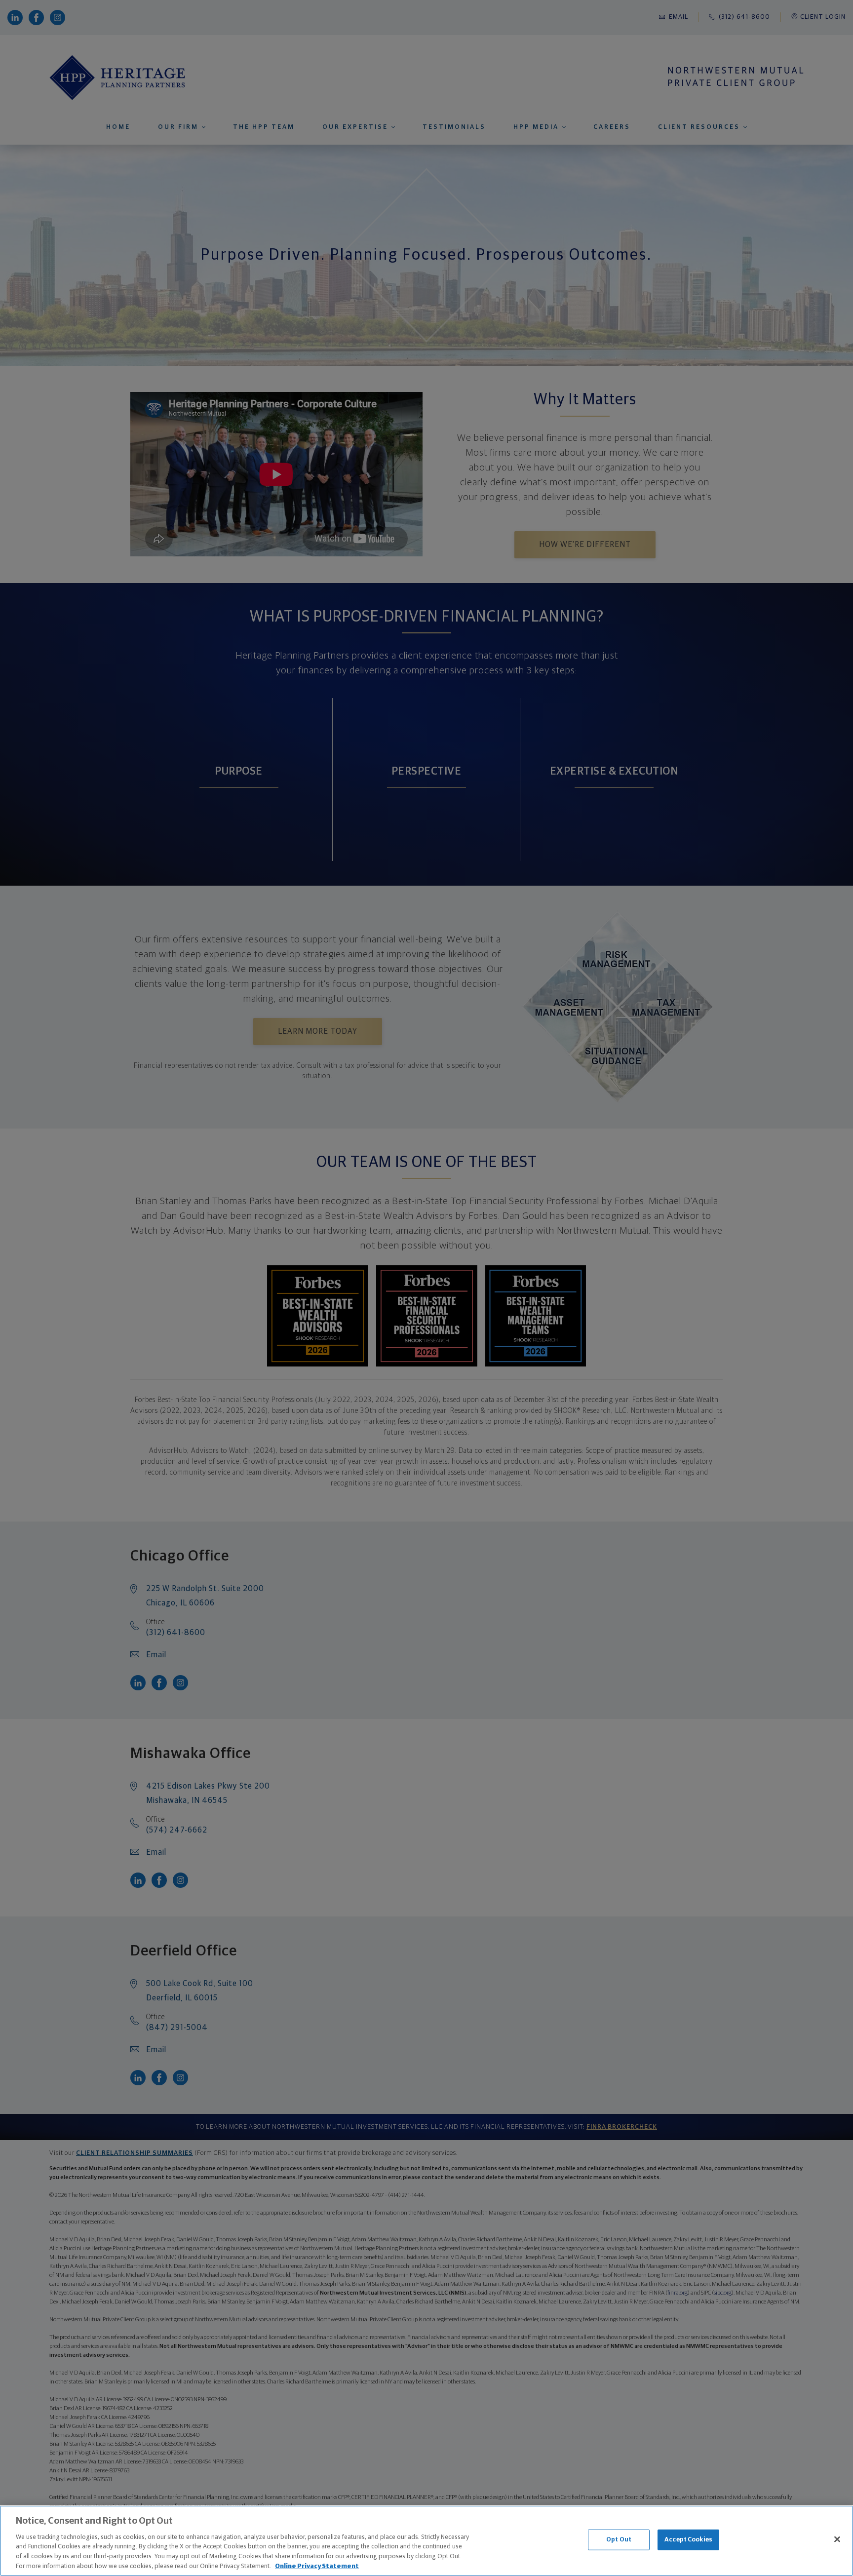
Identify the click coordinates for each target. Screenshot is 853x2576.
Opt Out (619, 2540)
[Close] (837, 2539)
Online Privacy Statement (317, 2566)
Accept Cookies (688, 2540)
